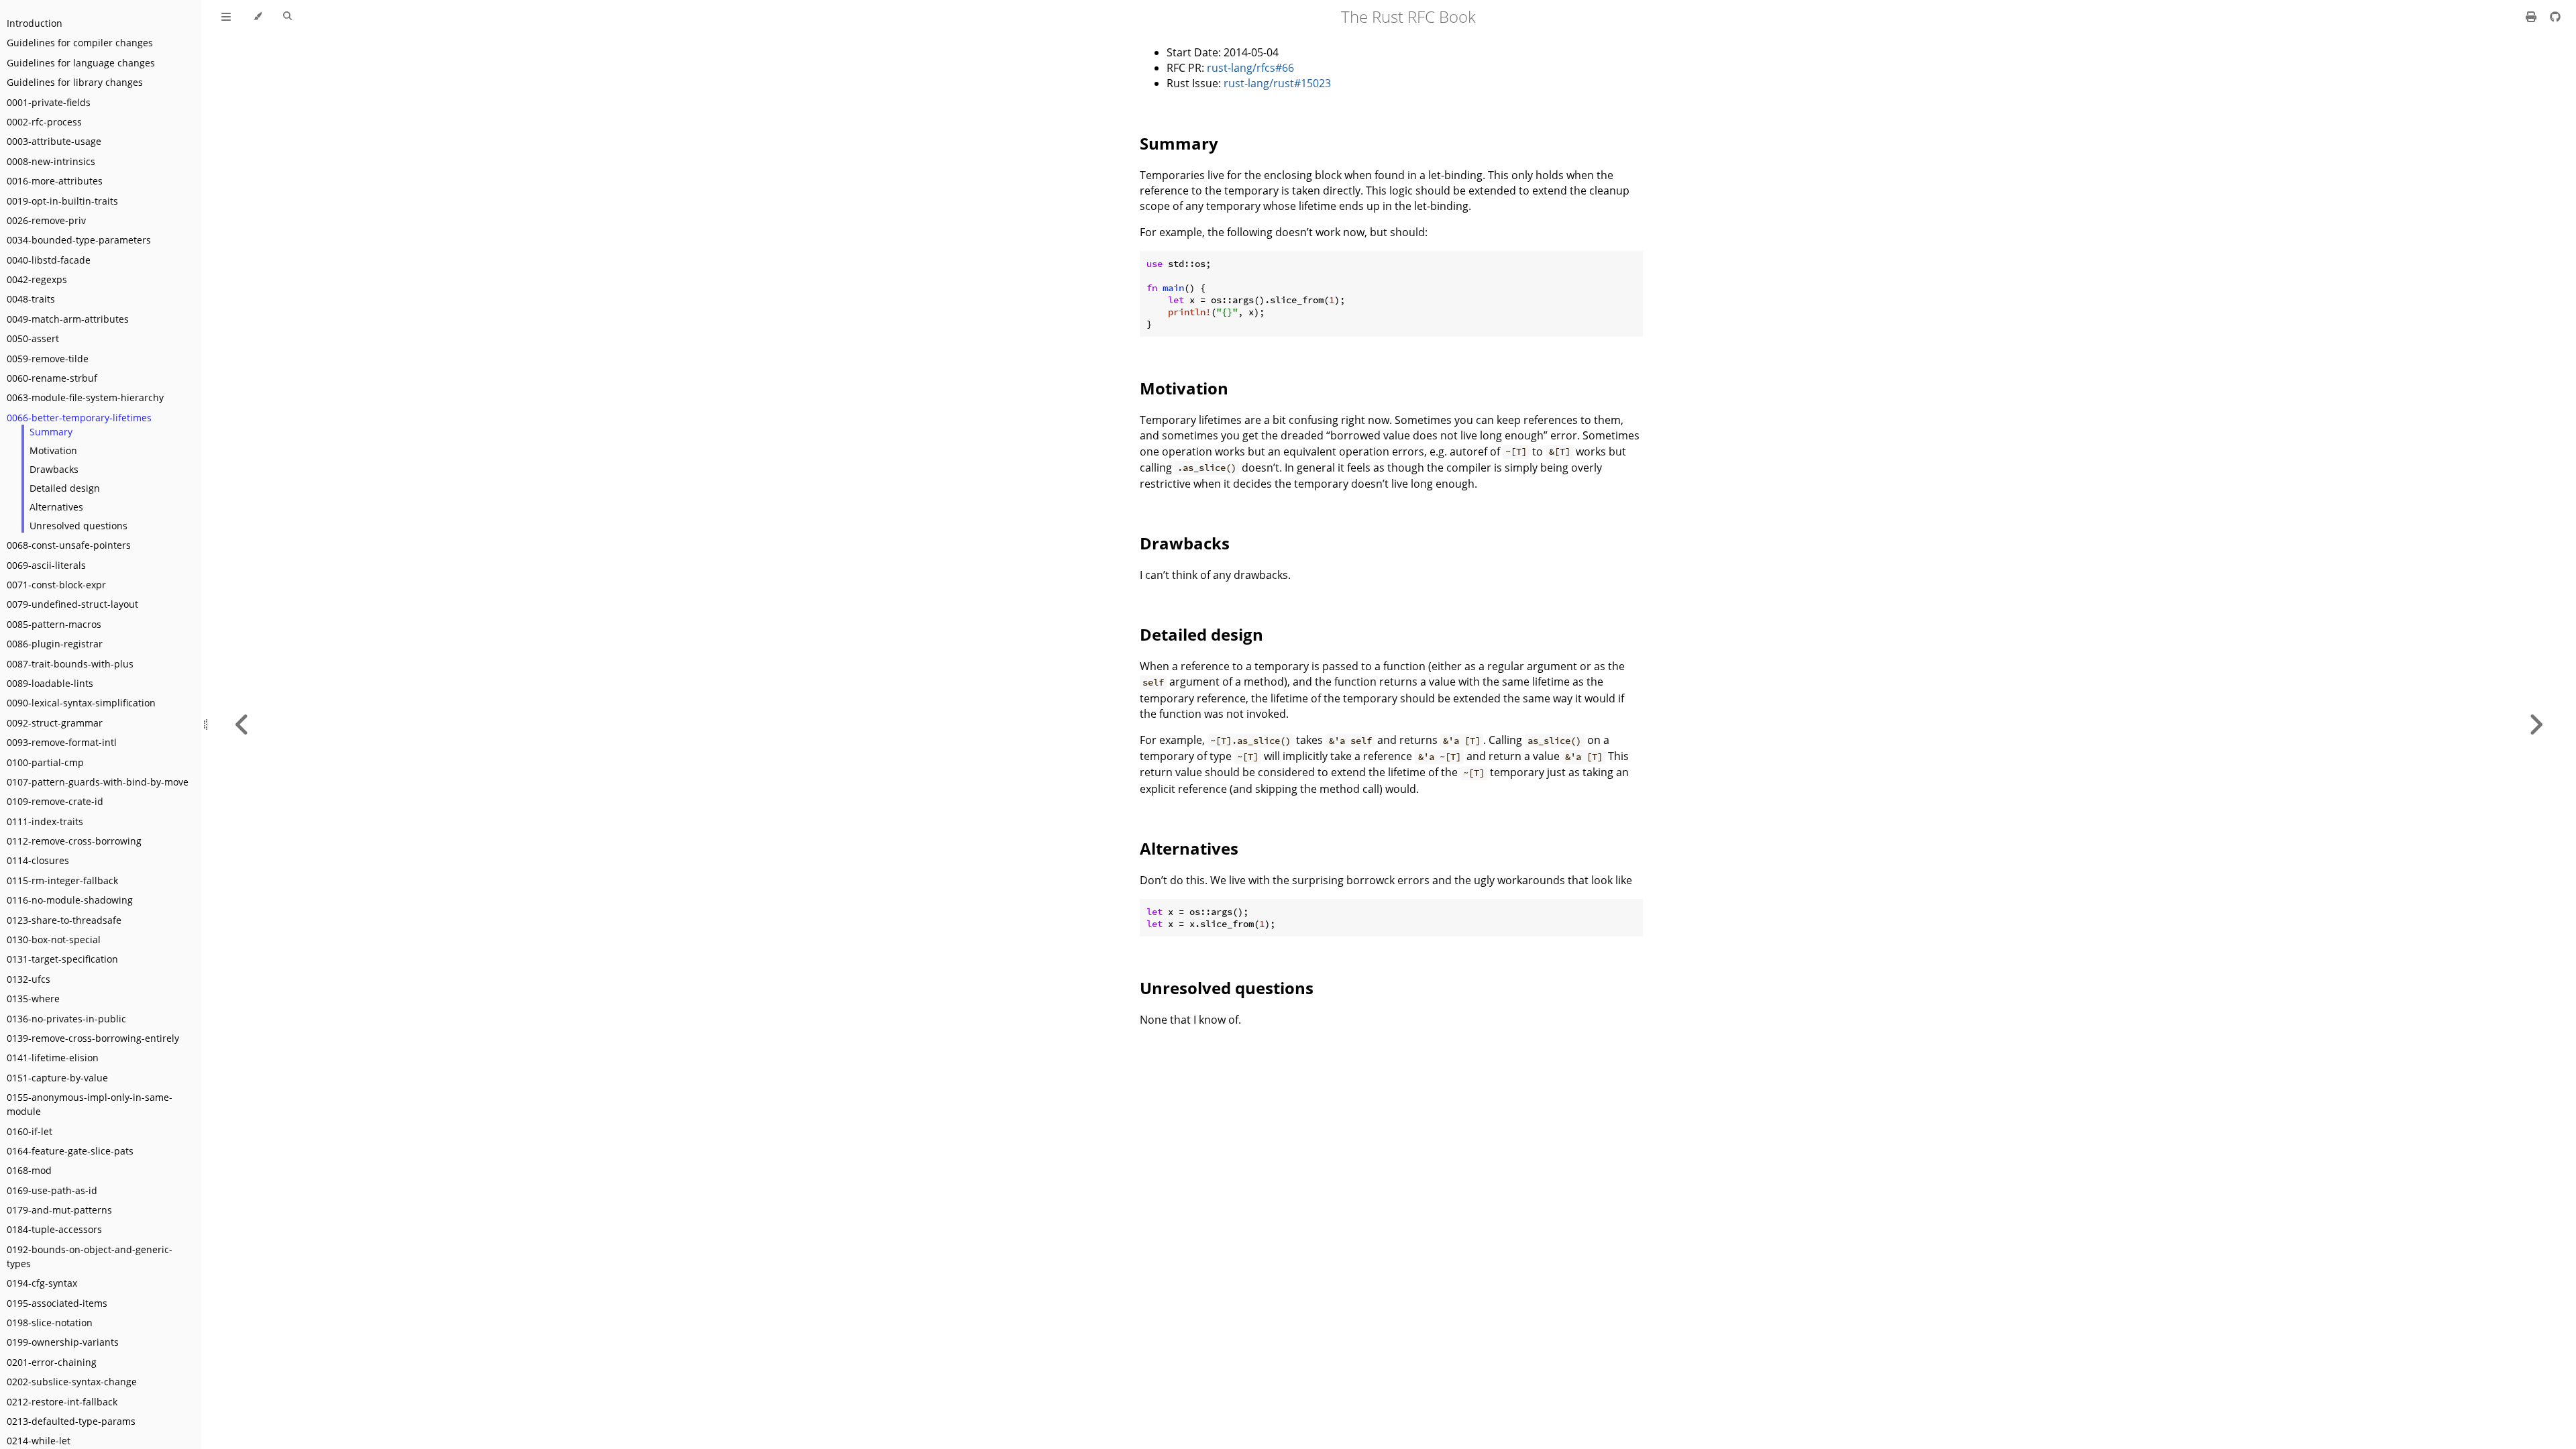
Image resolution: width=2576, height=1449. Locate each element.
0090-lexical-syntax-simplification (81, 703)
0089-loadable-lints (50, 683)
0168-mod (29, 1170)
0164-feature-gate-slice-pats (70, 1151)
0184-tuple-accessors (54, 1229)
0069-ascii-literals (46, 565)
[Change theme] (257, 17)
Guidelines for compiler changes (80, 43)
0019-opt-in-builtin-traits (62, 201)
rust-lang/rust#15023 (1277, 83)
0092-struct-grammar (55, 723)
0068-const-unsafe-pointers (69, 545)
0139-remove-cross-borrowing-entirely (93, 1038)
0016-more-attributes (55, 181)
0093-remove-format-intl (62, 742)
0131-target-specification (62, 959)
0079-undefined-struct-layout (72, 604)
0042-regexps (37, 279)
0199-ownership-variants (63, 1342)
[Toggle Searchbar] (287, 17)
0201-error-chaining (52, 1362)
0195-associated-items (57, 1303)
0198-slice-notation (50, 1323)
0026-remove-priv (46, 220)
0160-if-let (30, 1131)
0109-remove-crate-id (55, 801)
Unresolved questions (78, 526)
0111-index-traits (45, 821)
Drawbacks (54, 469)
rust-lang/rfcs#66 (1250, 68)
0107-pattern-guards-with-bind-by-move (98, 782)
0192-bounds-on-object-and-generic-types (90, 1256)
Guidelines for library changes (75, 82)
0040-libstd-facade (49, 260)
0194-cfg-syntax (42, 1283)
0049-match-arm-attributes (68, 319)
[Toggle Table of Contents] (226, 17)
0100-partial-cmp (45, 762)
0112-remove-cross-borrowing (74, 841)
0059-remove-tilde (48, 359)
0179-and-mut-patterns (59, 1210)
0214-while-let (39, 1441)
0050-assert (33, 338)
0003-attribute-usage (54, 141)
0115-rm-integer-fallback (62, 880)
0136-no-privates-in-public (66, 1019)
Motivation (53, 450)
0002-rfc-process (44, 122)
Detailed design (65, 488)
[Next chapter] (2536, 724)
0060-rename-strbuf (52, 378)
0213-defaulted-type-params (71, 1421)
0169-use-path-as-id (52, 1190)
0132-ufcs (29, 979)
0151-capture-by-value (57, 1078)
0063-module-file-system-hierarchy (85, 397)
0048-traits (31, 299)
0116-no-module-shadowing (70, 900)
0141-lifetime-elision (53, 1058)
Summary (51, 432)
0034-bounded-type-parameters (79, 240)
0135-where (33, 999)
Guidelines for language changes (81, 63)
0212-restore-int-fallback (62, 1402)
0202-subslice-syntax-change (72, 1382)
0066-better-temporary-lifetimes (79, 418)
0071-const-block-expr (56, 585)
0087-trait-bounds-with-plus (70, 664)
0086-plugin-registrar (55, 644)
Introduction (35, 23)
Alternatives (56, 507)
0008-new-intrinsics (51, 161)
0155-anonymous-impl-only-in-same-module (90, 1104)
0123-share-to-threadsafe (64, 920)
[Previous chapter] (242, 724)
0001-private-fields (49, 102)
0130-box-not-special (54, 940)
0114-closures (38, 860)
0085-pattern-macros (54, 624)
